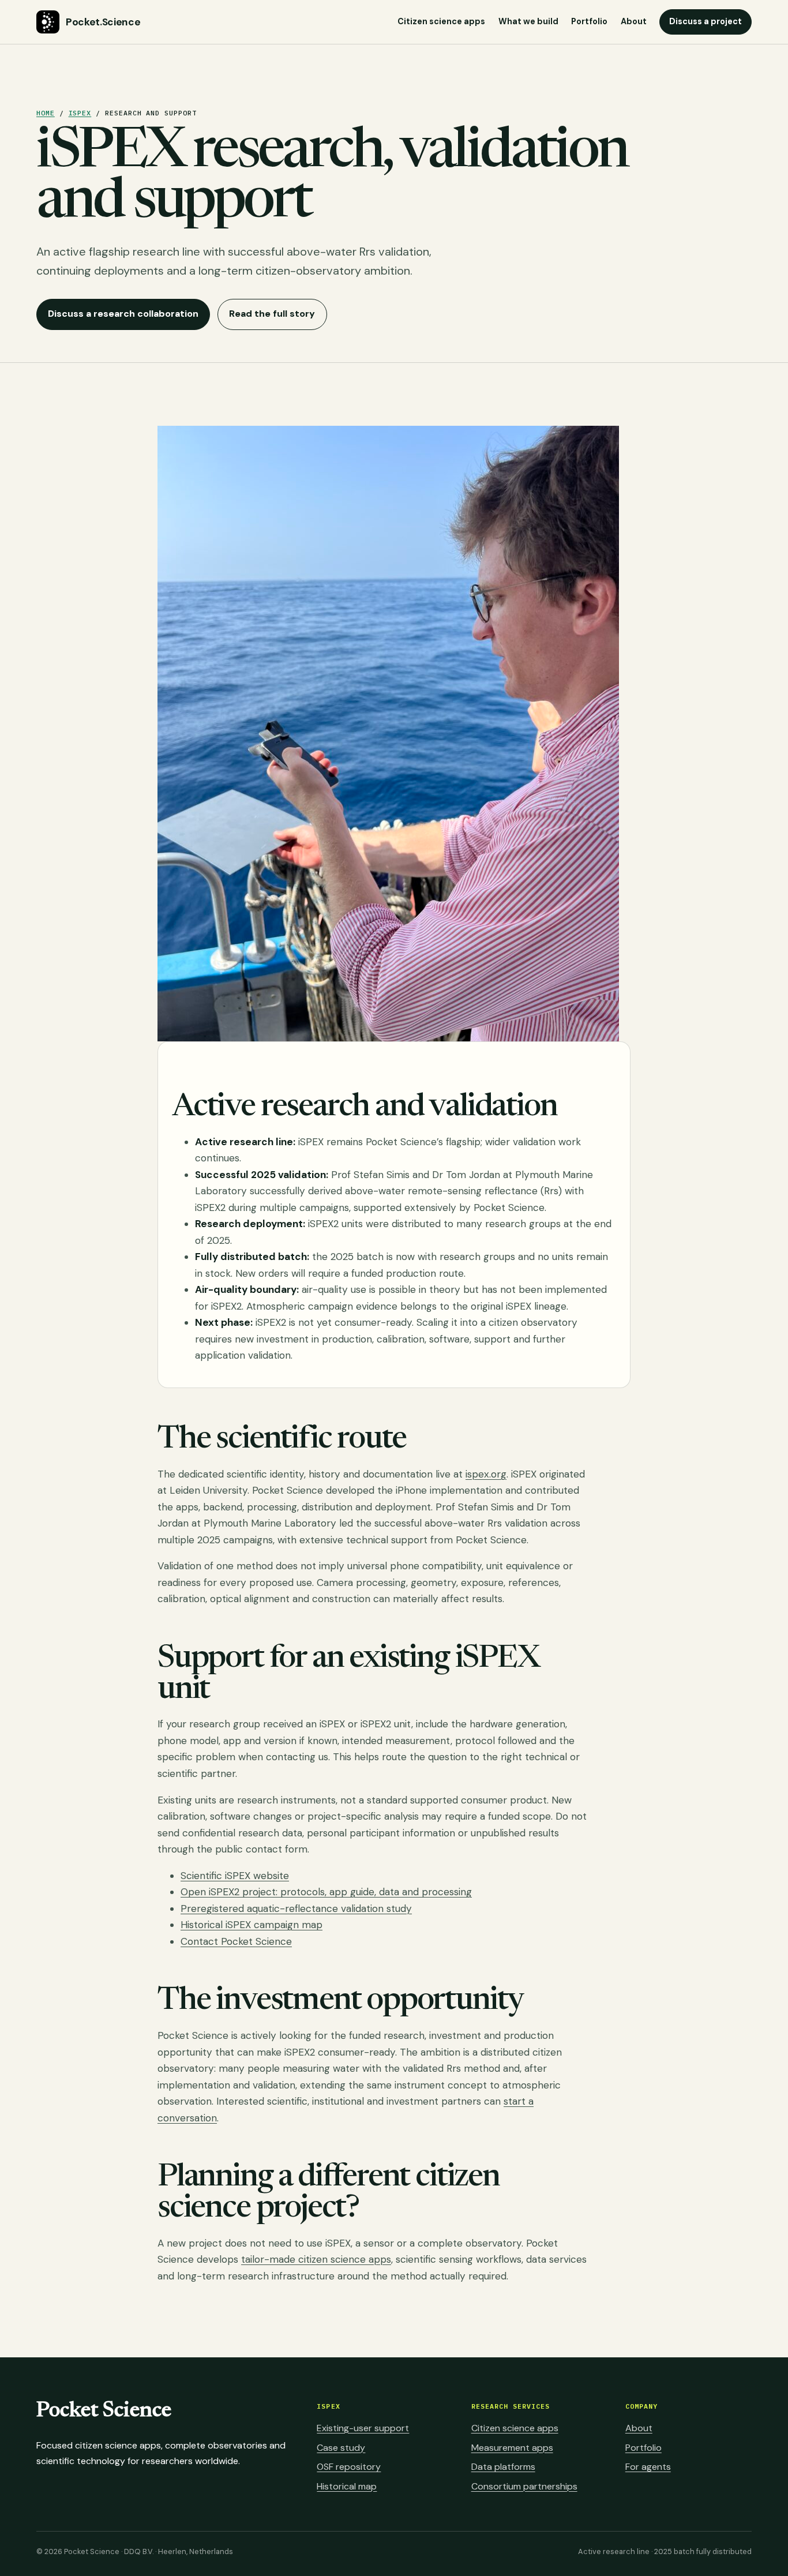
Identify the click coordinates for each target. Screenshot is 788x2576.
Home (46, 113)
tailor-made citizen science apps (316, 2259)
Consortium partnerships (524, 2486)
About (634, 21)
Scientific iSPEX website (235, 1876)
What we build (528, 21)
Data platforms (503, 2467)
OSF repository (349, 2467)
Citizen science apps (441, 21)
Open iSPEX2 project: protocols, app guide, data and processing (326, 1892)
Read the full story (272, 314)
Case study (341, 2448)
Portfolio (589, 21)
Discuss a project (706, 21)
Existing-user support (363, 2428)
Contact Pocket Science (236, 1941)
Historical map (347, 2486)
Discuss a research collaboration (123, 314)
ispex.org (486, 1474)
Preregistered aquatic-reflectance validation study (296, 1908)
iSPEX (80, 113)
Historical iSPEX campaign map (252, 1925)
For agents (648, 2467)
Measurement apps (512, 2448)
